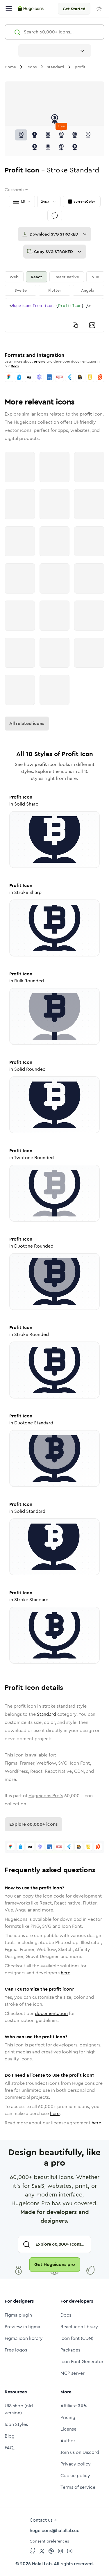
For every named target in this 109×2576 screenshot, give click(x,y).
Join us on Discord (80, 2452)
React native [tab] (67, 277)
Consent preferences (49, 2541)
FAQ (9, 2448)
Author (68, 2441)
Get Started (74, 9)
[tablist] (54, 284)
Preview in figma (22, 2327)
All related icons (27, 723)
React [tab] (36, 277)
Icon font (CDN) (77, 2338)
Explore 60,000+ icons (33, 1824)
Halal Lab (42, 2564)
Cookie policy (75, 2476)
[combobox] (55, 51)
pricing (40, 361)
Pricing (68, 2417)
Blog (10, 2436)
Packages (70, 2350)
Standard (47, 1714)
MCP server (73, 2373)
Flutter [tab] (55, 290)
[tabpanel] (54, 315)
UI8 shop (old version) (19, 2409)
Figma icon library (24, 2338)
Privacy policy (76, 2464)
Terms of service (78, 2487)
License (68, 2429)
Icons (32, 67)
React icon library (79, 2327)
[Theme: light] (99, 9)
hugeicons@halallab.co (55, 2530)
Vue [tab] (95, 277)
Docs (15, 366)
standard (56, 67)
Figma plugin (18, 2315)
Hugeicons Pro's (46, 1796)
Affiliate (74, 2406)
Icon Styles (16, 2424)
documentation (51, 2013)
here (66, 1973)
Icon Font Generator (82, 2362)
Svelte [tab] (21, 290)
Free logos (16, 2350)
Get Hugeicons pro (55, 2264)
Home (10, 67)
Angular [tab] (89, 290)
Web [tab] (14, 277)
